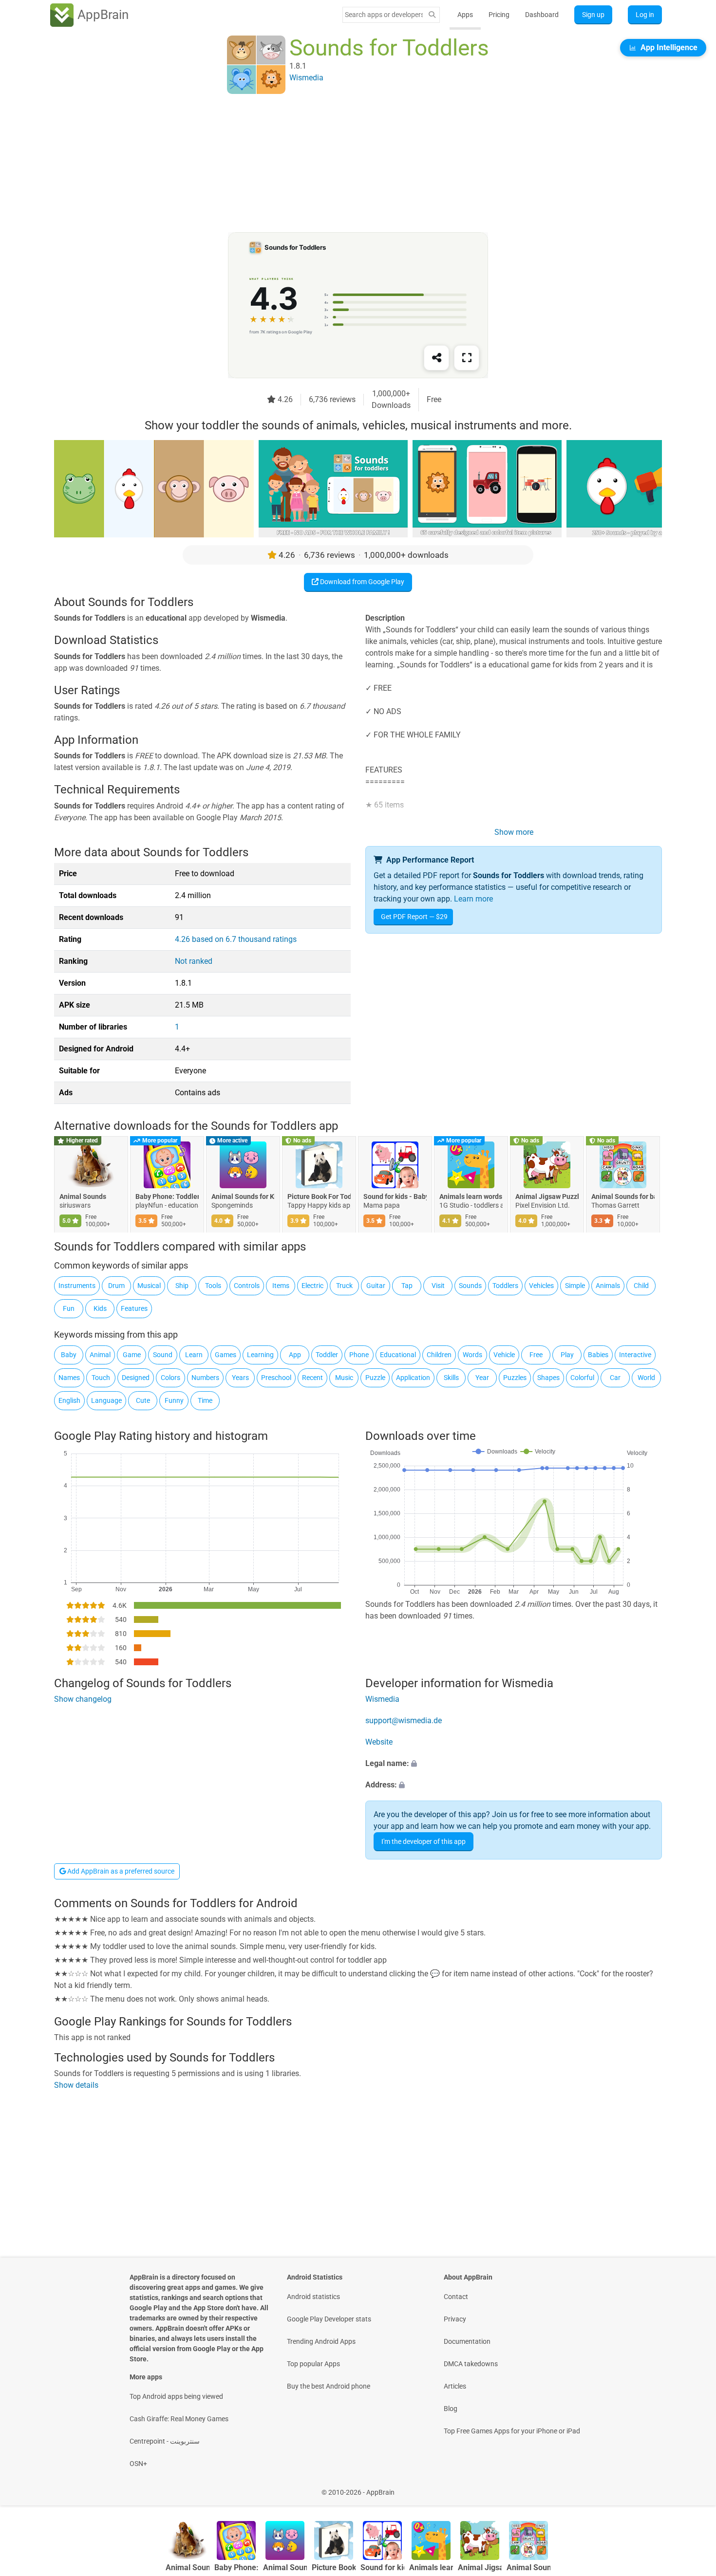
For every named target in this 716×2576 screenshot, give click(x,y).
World (646, 1378)
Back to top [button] (692, 2487)
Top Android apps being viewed (176, 2396)
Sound (163, 1355)
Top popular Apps (313, 2364)
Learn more (473, 899)
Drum (116, 1286)
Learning (260, 1355)
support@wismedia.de (404, 1720)
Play (567, 1355)
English (69, 1400)
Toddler (327, 1355)
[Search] (432, 15)
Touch (101, 1378)
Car (615, 1378)
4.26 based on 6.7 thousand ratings (236, 939)
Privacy (455, 2319)
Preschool (276, 1378)
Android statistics (313, 2297)
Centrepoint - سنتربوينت (165, 2441)
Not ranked (194, 961)
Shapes (548, 1378)
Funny (174, 1400)
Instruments (77, 1286)
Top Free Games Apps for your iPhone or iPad (512, 2431)
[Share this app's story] (436, 358)
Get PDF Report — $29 (414, 917)
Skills (451, 1378)
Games (226, 1355)
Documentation (467, 2341)
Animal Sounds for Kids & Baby (243, 1196)
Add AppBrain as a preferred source (120, 1871)
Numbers (205, 1378)
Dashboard (542, 15)
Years (240, 1378)
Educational (398, 1355)
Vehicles (541, 1286)
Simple (575, 1286)
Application (413, 1378)
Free (536, 1355)
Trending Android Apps (321, 2341)
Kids (100, 1308)
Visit (438, 1286)
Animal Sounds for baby (623, 1196)
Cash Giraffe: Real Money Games (179, 2419)
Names (69, 1378)
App (295, 1355)
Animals (608, 1286)
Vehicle (504, 1355)
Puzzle (375, 1378)
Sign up (593, 15)
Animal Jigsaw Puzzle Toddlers (547, 1196)
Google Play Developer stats (329, 2319)
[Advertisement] (346, 164)
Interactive (635, 1355)
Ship (182, 1286)
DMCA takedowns (471, 2364)
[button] (514, 1764)
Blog (451, 2409)
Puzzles (515, 1378)
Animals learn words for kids (471, 1196)
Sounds (470, 1286)
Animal (100, 1355)
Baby (69, 1355)
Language (106, 1400)
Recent (312, 1378)
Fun (69, 1308)
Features (134, 1308)
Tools (213, 1286)
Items (281, 1286)
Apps (465, 15)
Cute (143, 1400)
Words (472, 1355)
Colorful (582, 1378)
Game (132, 1355)
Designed (136, 1378)
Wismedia (382, 1699)
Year (482, 1378)
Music (344, 1378)
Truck (344, 1286)
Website (379, 1742)
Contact (456, 2297)
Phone (359, 1355)
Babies (598, 1355)
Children (439, 1355)
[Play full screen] (467, 358)
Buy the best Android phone (329, 2386)
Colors (170, 1378)
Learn (194, 1355)
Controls (247, 1286)
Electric (312, 1286)
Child (641, 1286)
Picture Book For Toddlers (319, 1196)
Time (205, 1400)
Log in (645, 15)
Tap (407, 1286)
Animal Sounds (83, 1196)
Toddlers (505, 1286)
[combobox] (384, 15)
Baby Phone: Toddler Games (167, 1196)
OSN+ (138, 2464)
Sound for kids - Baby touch (395, 1196)
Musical (149, 1286)
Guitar (376, 1286)
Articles (455, 2386)
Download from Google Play (361, 582)
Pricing (499, 15)
